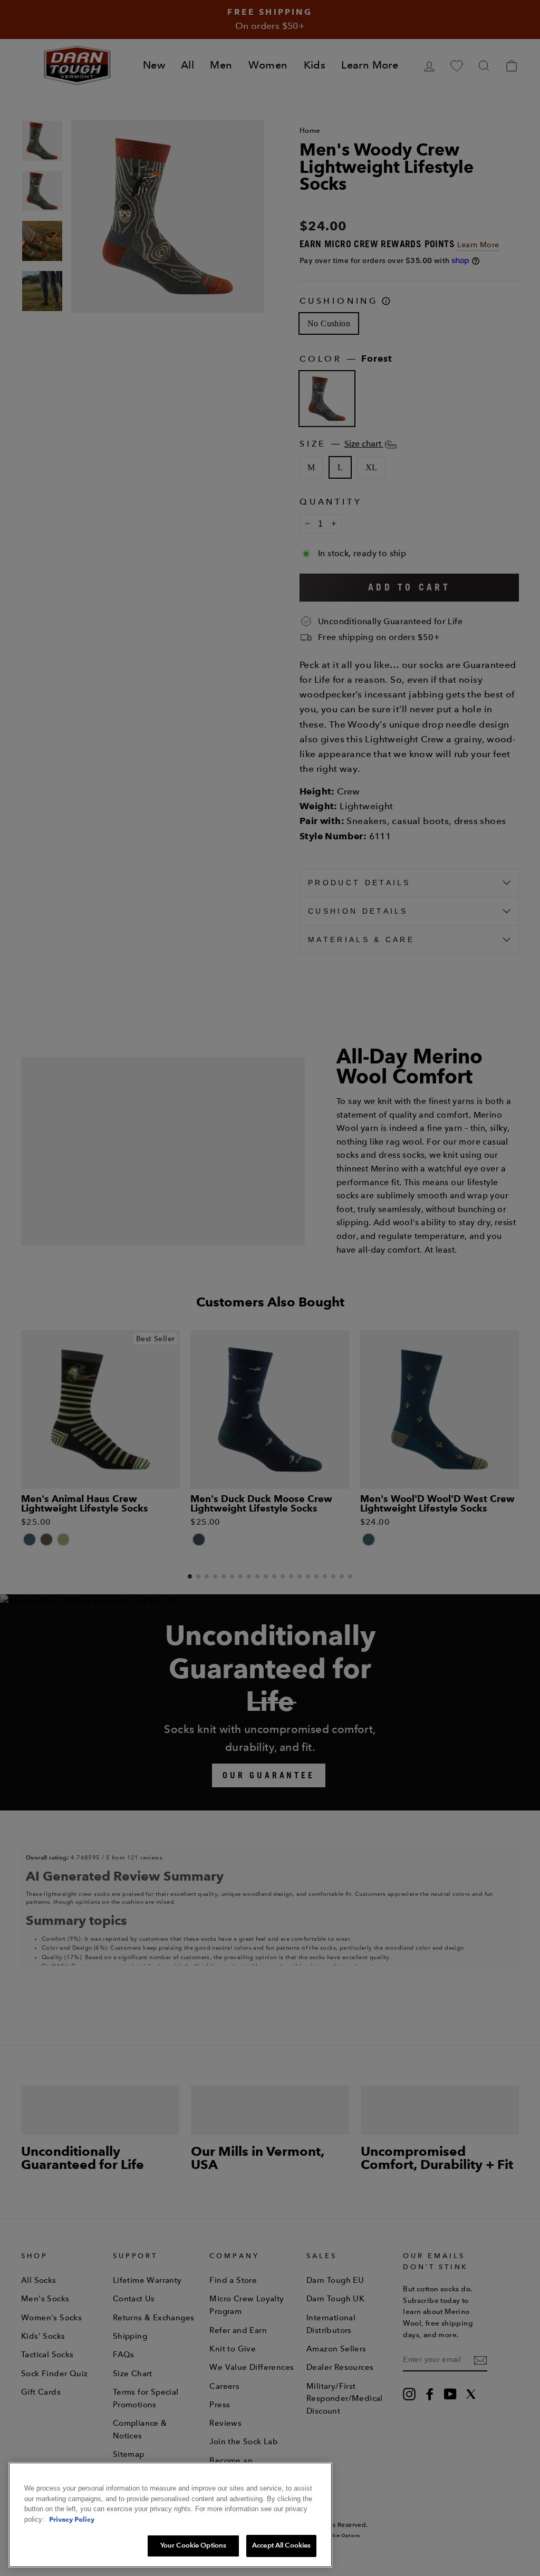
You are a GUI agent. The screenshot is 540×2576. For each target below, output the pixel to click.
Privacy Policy (72, 2519)
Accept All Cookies (281, 2545)
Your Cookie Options (193, 2545)
